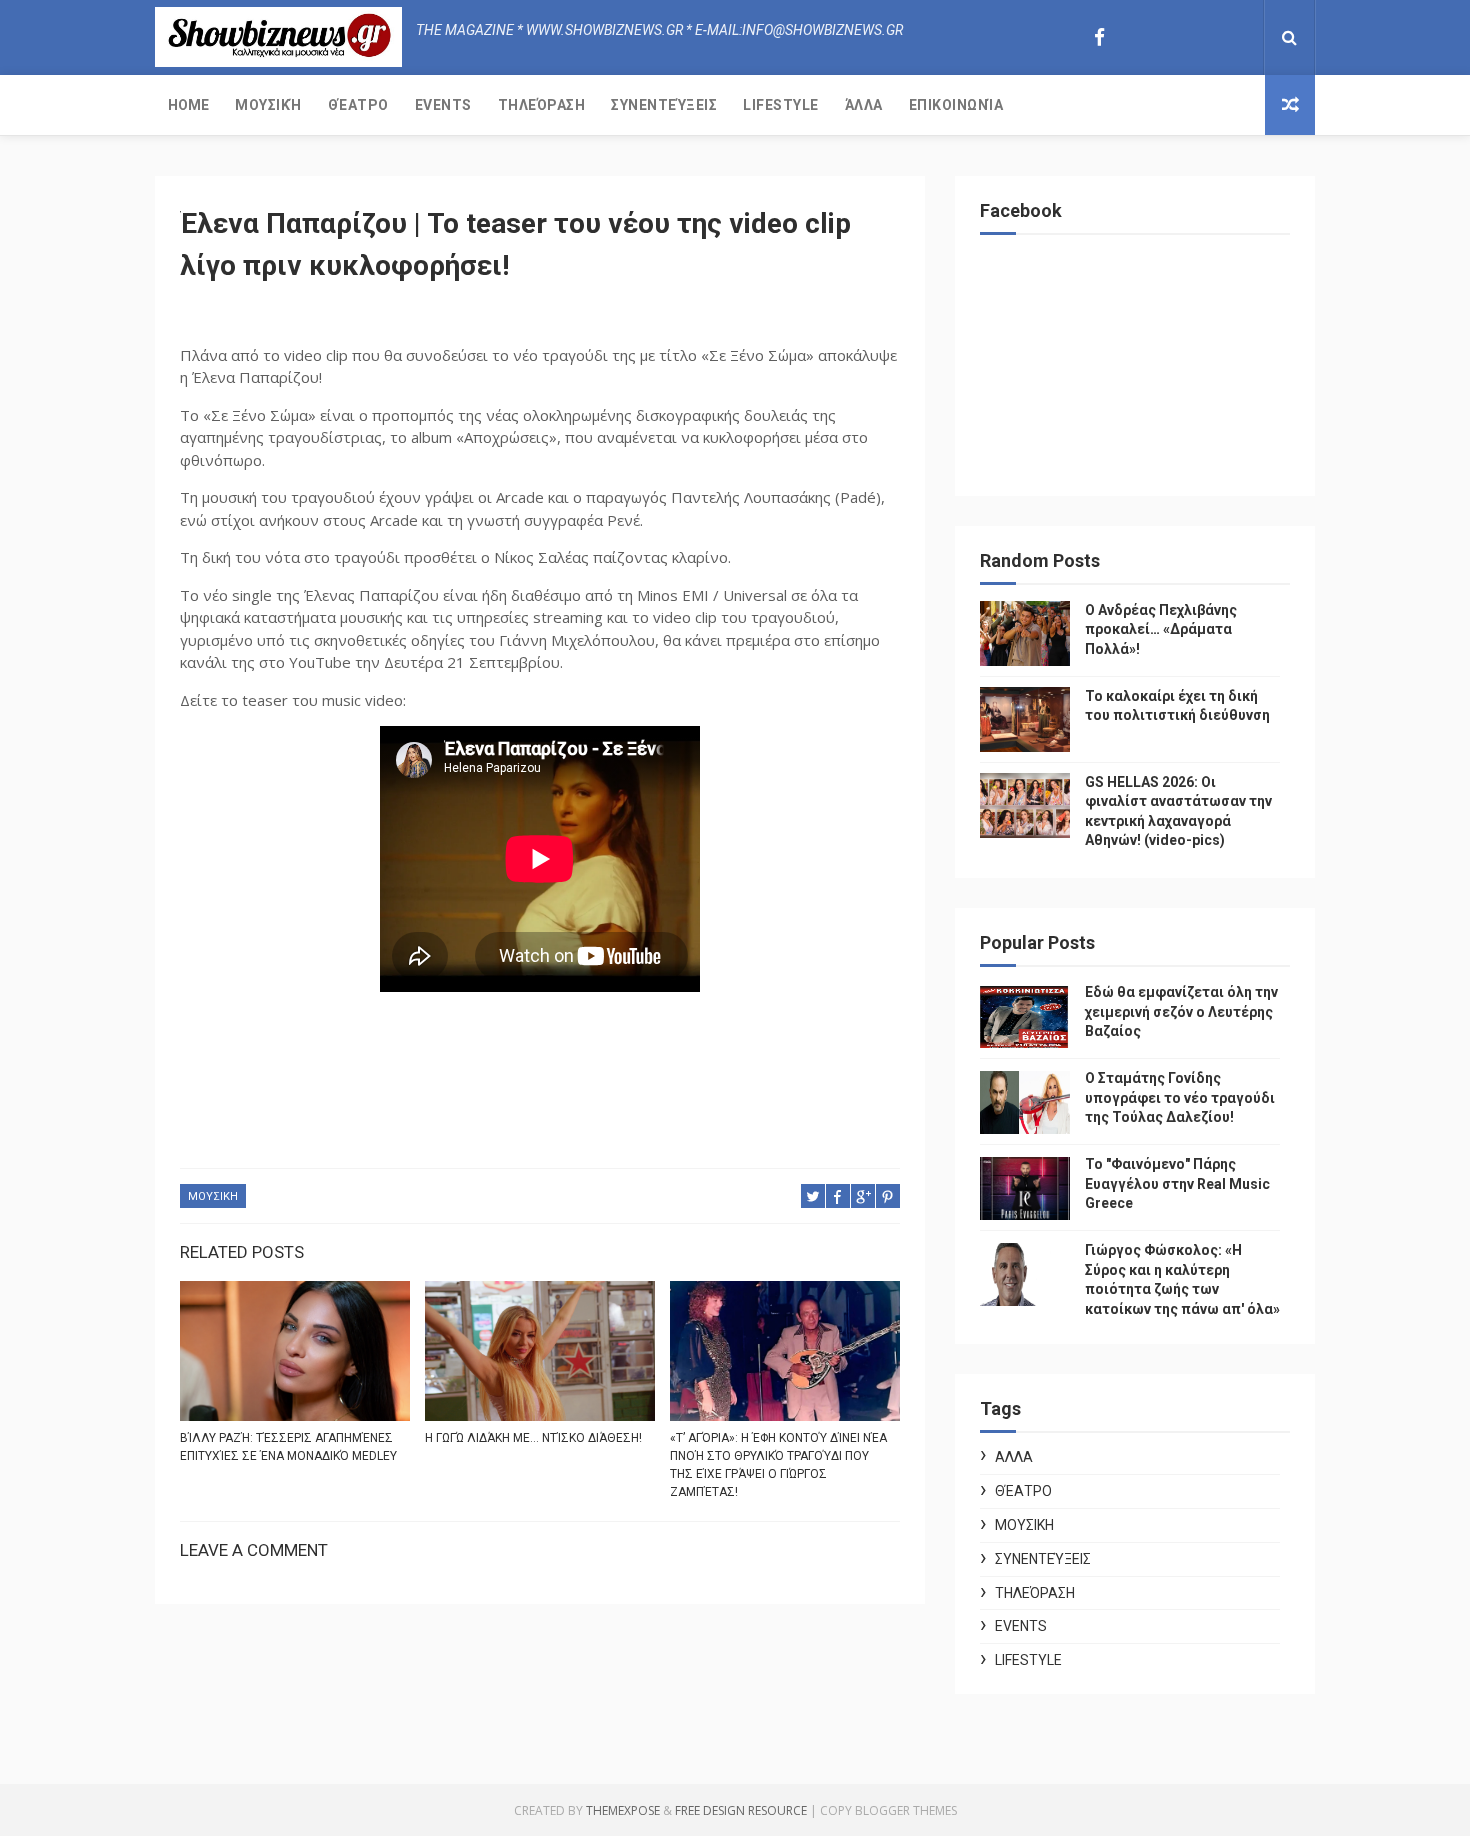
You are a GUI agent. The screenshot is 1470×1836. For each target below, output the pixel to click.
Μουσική (268, 105)
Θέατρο (358, 105)
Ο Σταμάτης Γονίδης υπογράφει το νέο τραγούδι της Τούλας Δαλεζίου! (1180, 1097)
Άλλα (864, 105)
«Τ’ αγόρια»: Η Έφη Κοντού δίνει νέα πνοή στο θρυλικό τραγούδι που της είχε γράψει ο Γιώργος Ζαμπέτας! (778, 1465)
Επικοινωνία (956, 105)
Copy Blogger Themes (888, 1810)
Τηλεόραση (542, 105)
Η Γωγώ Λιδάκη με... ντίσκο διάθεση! (533, 1438)
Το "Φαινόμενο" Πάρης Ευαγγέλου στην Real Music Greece (1177, 1183)
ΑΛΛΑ (1014, 1457)
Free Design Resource (741, 1810)
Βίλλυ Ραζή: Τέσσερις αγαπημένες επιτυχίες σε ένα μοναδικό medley (288, 1447)
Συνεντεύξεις (664, 105)
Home (188, 105)
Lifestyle (781, 105)
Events (443, 105)
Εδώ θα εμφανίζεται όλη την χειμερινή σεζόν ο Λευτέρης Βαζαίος (1181, 1011)
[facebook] (1099, 37)
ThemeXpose (623, 1810)
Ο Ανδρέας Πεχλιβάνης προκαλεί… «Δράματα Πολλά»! (1161, 629)
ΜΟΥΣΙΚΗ (213, 1196)
